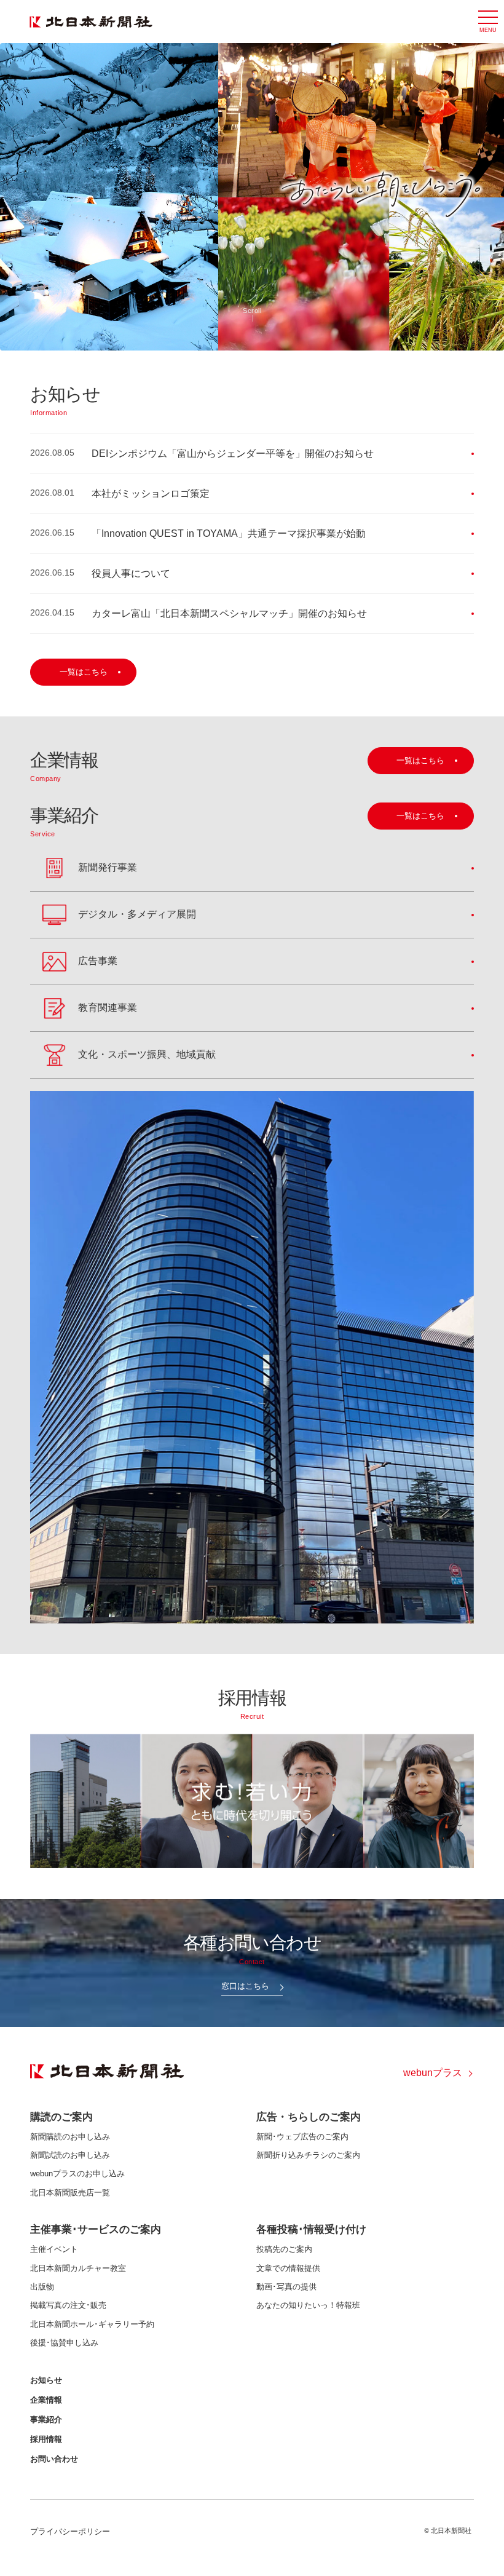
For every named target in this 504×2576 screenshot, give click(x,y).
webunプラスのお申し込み (77, 2174)
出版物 (42, 2287)
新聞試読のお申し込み (70, 2155)
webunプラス (433, 2073)
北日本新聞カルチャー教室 (78, 2268)
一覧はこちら (84, 672)
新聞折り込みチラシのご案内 (308, 2155)
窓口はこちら (245, 1986)
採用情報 (46, 2439)
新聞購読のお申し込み (70, 2137)
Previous (14, 197)
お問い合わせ (54, 2459)
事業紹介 (46, 2419)
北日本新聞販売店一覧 (70, 2193)
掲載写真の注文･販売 (68, 2305)
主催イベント (54, 2249)
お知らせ (46, 2380)
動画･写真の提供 (286, 2287)
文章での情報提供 (288, 2268)
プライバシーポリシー (70, 2531)
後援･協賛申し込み (64, 2343)
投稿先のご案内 (284, 2249)
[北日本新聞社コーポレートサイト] (91, 22)
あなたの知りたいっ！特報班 (308, 2305)
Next (490, 197)
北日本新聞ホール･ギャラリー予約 (92, 2324)
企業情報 (46, 2400)
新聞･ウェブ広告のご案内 (302, 2137)
